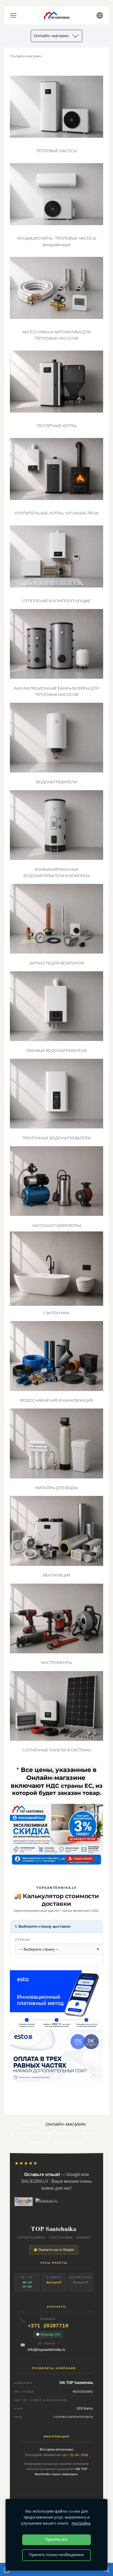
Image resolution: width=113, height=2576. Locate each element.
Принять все (56, 2540)
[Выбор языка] (100, 15)
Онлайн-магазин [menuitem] (66, 2124)
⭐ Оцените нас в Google (54, 2250)
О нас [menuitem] (90, 2133)
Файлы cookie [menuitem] (69, 2142)
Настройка (81, 2523)
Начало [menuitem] (30, 2124)
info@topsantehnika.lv (46, 2349)
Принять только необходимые (56, 2555)
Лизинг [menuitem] (68, 2133)
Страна (23, 1940)
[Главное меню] (13, 15)
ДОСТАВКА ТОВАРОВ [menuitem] (32, 2133)
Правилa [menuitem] (38, 2142)
